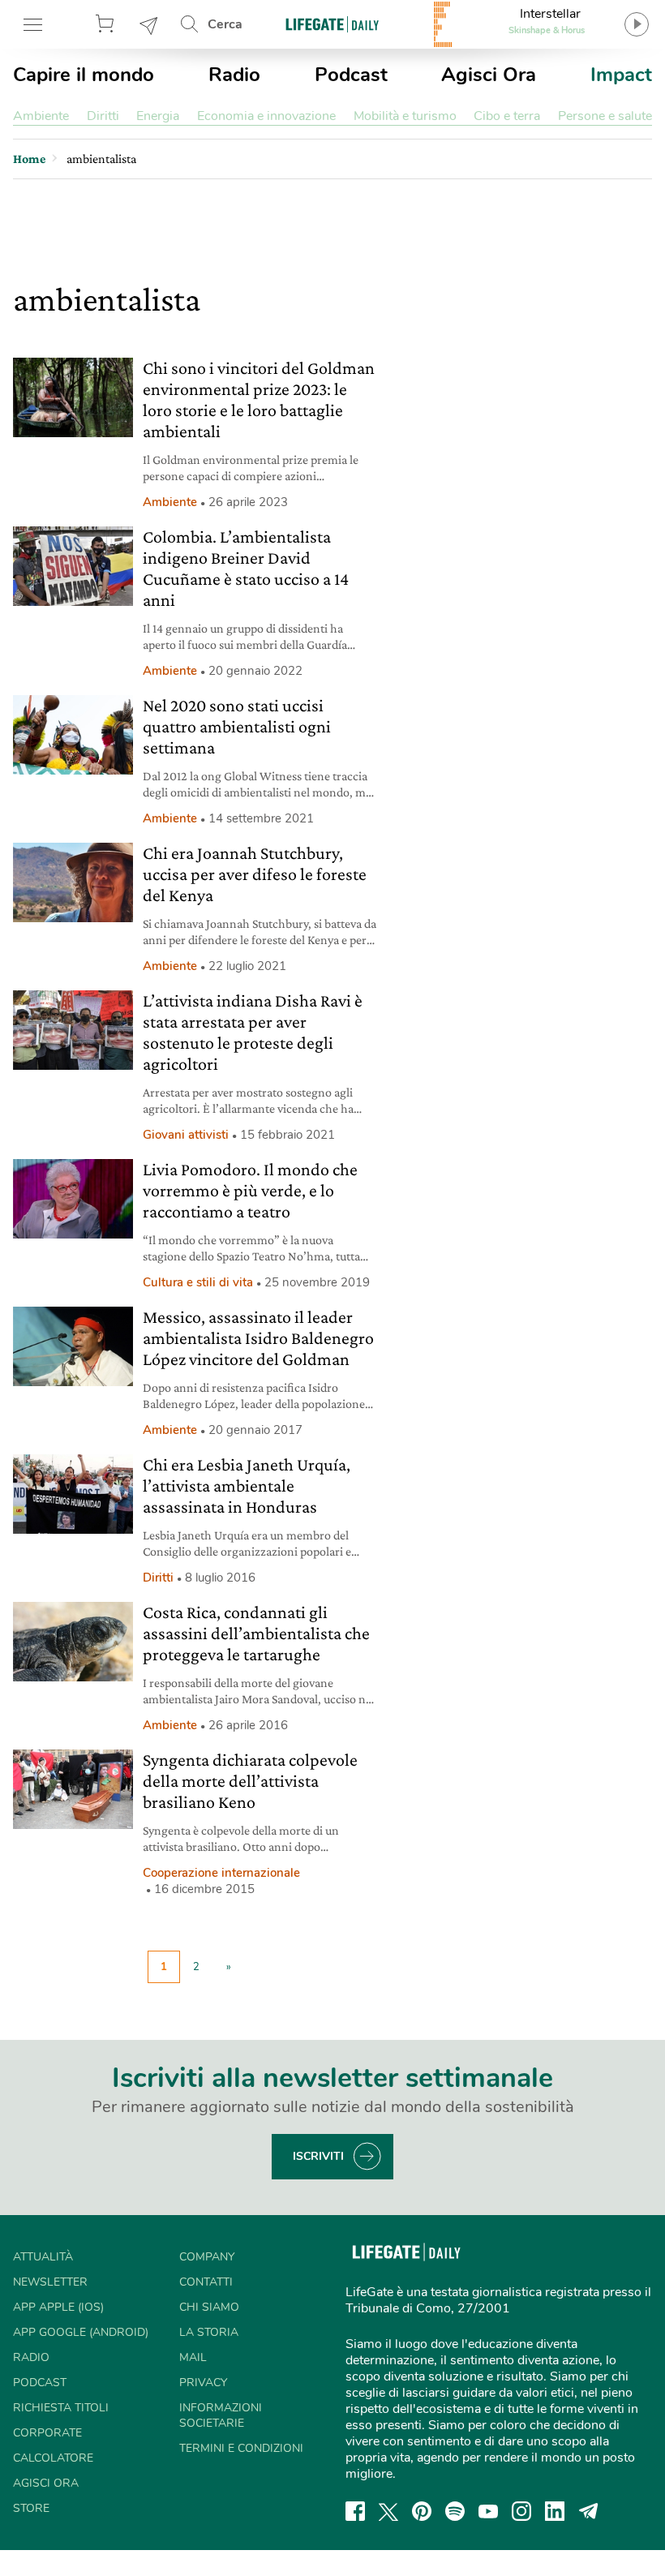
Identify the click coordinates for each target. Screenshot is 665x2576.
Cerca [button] (225, 24)
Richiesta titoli (61, 2408)
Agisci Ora (489, 75)
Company (207, 2257)
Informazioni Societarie (221, 2415)
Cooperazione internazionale (221, 1873)
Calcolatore (53, 2458)
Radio (234, 75)
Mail (193, 2357)
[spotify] (455, 2511)
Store (107, 24)
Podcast (351, 75)
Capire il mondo (84, 75)
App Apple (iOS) (58, 2307)
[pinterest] (422, 2511)
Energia (158, 116)
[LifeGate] (332, 24)
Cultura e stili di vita (198, 1282)
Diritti (103, 116)
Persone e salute (605, 116)
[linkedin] (555, 2511)
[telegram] (589, 2511)
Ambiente (41, 116)
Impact (621, 75)
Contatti (206, 2282)
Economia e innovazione (266, 116)
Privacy (203, 2383)
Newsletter (149, 24)
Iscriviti (318, 2156)
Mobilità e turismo (405, 116)
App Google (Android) (81, 2332)
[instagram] (521, 2511)
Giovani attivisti (186, 1135)
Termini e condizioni (241, 2448)
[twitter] (388, 2511)
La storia (209, 2332)
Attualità (43, 2257)
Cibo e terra (507, 116)
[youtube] (488, 2511)
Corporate (47, 2433)
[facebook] (355, 2511)
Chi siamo (209, 2307)
